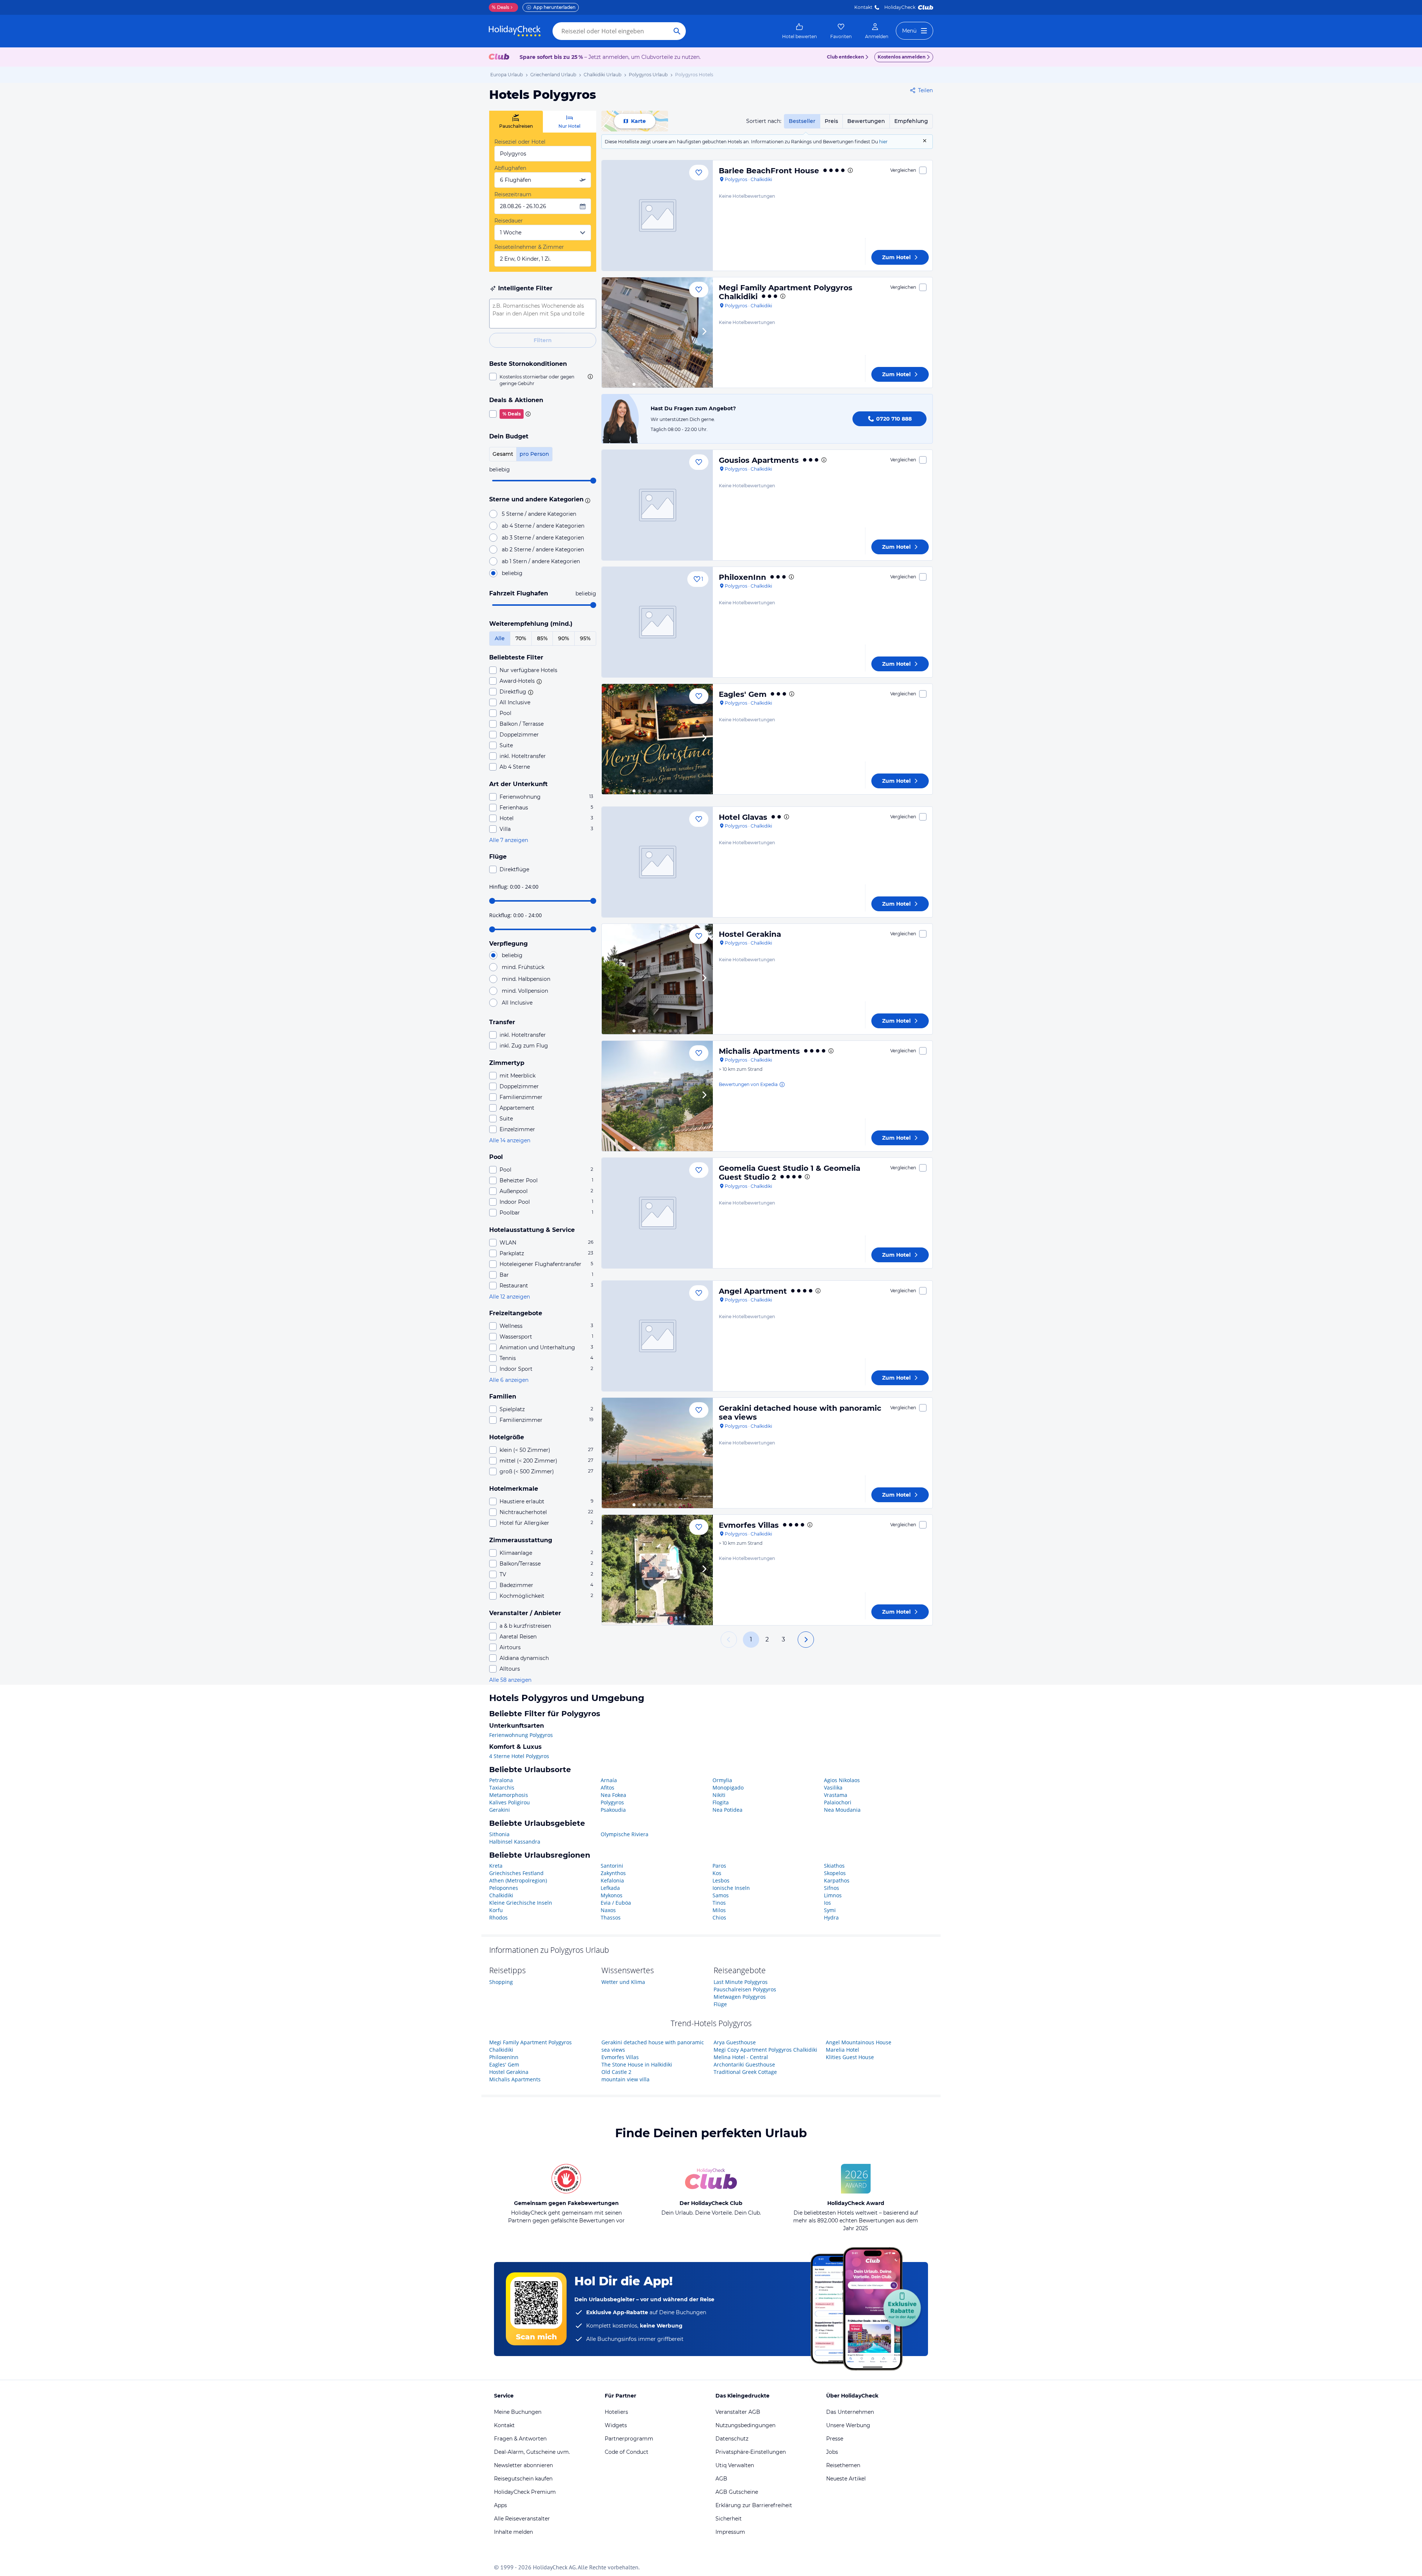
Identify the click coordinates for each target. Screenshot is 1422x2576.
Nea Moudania (842, 1810)
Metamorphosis (509, 1795)
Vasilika (833, 1788)
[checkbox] (543, 380)
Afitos (607, 1788)
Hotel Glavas (743, 817)
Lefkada (610, 1888)
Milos (719, 1910)
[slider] (593, 481)
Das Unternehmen (850, 2412)
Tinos (719, 1903)
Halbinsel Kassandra (515, 1842)
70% (521, 638)
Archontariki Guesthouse (744, 2064)
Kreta (496, 1866)
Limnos (833, 1895)
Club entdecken (845, 57)
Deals (500, 7)
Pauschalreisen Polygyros (745, 1989)
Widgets (616, 2425)
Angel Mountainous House (859, 2042)
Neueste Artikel (846, 2479)
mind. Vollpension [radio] (525, 991)
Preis (831, 121)
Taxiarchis (502, 1788)
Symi (830, 1910)
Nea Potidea (727, 1810)
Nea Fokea (613, 1795)
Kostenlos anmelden (902, 57)
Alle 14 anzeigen (510, 1140)
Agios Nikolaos (842, 1780)
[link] (800, 31)
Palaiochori (838, 1802)
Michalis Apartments (759, 1051)
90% (564, 638)
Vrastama (836, 1795)
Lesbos (721, 1880)
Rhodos (498, 1917)
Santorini (612, 1866)
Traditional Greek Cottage (745, 2072)
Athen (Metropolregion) (518, 1880)
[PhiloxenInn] (657, 622)
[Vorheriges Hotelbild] (611, 333)
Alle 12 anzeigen (510, 1297)
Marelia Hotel (842, 2050)
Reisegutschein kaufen (523, 2479)
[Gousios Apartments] (657, 505)
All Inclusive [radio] (517, 1003)
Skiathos (834, 1866)
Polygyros (612, 1802)
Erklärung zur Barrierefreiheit (754, 2505)
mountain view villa (625, 2079)
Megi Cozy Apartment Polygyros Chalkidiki (765, 2050)
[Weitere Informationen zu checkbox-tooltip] (590, 377)
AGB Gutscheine (737, 2492)
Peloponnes (504, 1888)
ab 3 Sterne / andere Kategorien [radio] (543, 538)
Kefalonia (612, 1880)
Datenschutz (732, 2439)
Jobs (832, 2452)
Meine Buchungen (518, 2412)
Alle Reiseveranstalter (522, 2519)
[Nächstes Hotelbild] (704, 333)
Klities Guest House (850, 2057)
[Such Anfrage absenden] (677, 31)
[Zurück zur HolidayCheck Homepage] (515, 31)
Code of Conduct (627, 2452)
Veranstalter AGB (738, 2412)
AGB (721, 2479)
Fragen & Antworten (520, 2439)
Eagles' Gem (743, 694)
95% (585, 638)
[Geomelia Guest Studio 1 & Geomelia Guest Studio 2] (657, 1213)
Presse (835, 2439)
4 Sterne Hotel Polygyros (519, 1756)
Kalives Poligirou (510, 1802)
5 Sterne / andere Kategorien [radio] (539, 514)
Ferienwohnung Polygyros (521, 1735)
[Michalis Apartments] (657, 1096)
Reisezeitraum (513, 194)
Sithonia (499, 1834)
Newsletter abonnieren (523, 2465)
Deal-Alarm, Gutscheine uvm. (532, 2452)
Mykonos (612, 1895)
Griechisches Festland (516, 1873)
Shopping (501, 1982)
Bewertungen (866, 121)
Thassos (611, 1917)
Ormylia (722, 1780)
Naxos (608, 1910)
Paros (719, 1866)
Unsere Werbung (848, 2425)
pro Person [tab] (534, 454)
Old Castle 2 (616, 2072)
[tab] (516, 122)
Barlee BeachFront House (769, 171)
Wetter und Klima (623, 1982)
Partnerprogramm (629, 2439)
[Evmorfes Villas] (657, 1570)
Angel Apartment (753, 1291)
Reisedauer (509, 221)
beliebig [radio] (512, 573)
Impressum (730, 2532)
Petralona (501, 1780)
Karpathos (837, 1880)
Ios (827, 1903)
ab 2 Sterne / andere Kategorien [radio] (543, 549)
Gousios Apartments (759, 460)
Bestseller (802, 121)
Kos (717, 1873)
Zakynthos (613, 1873)
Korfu (496, 1910)
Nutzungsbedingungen (745, 2425)
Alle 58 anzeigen (510, 1680)
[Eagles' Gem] (657, 739)
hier (883, 142)
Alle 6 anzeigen (509, 1380)
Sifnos (832, 1888)
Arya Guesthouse (735, 2042)
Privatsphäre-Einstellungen (751, 2452)
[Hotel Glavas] (657, 862)
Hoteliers (616, 2412)
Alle (500, 638)
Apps (500, 2505)
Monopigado (728, 1788)
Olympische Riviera (625, 1834)
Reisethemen (843, 2465)
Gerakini (500, 1810)
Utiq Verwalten (735, 2465)
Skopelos (835, 1873)
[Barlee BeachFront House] (657, 215)
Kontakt (863, 7)
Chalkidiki (501, 1895)
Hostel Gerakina (750, 934)
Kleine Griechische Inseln (521, 1903)
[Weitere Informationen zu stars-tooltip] (587, 500)
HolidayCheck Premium (525, 2492)
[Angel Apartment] (657, 1336)
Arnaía (609, 1780)
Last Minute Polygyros (741, 1982)
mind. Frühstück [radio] (523, 967)
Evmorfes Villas (749, 1525)
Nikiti (719, 1795)
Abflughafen (510, 168)
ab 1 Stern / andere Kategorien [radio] (541, 561)
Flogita (721, 1802)
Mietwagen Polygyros (740, 1997)
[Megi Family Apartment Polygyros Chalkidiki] (657, 333)
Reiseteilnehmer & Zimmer (529, 247)
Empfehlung (911, 121)
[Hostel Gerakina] (657, 979)
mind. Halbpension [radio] (526, 979)
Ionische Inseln (731, 1888)
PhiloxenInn (742, 577)
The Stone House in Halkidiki (637, 2064)
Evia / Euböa (616, 1903)
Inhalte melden (513, 2532)
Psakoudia (613, 1810)
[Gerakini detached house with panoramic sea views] (657, 1453)
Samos (721, 1895)
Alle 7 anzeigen (509, 840)
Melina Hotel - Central (741, 2057)
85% (542, 638)
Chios (719, 1917)
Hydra (831, 1917)
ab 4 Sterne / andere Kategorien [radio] (543, 526)
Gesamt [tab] (503, 454)
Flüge (720, 2004)
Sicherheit (729, 2519)
